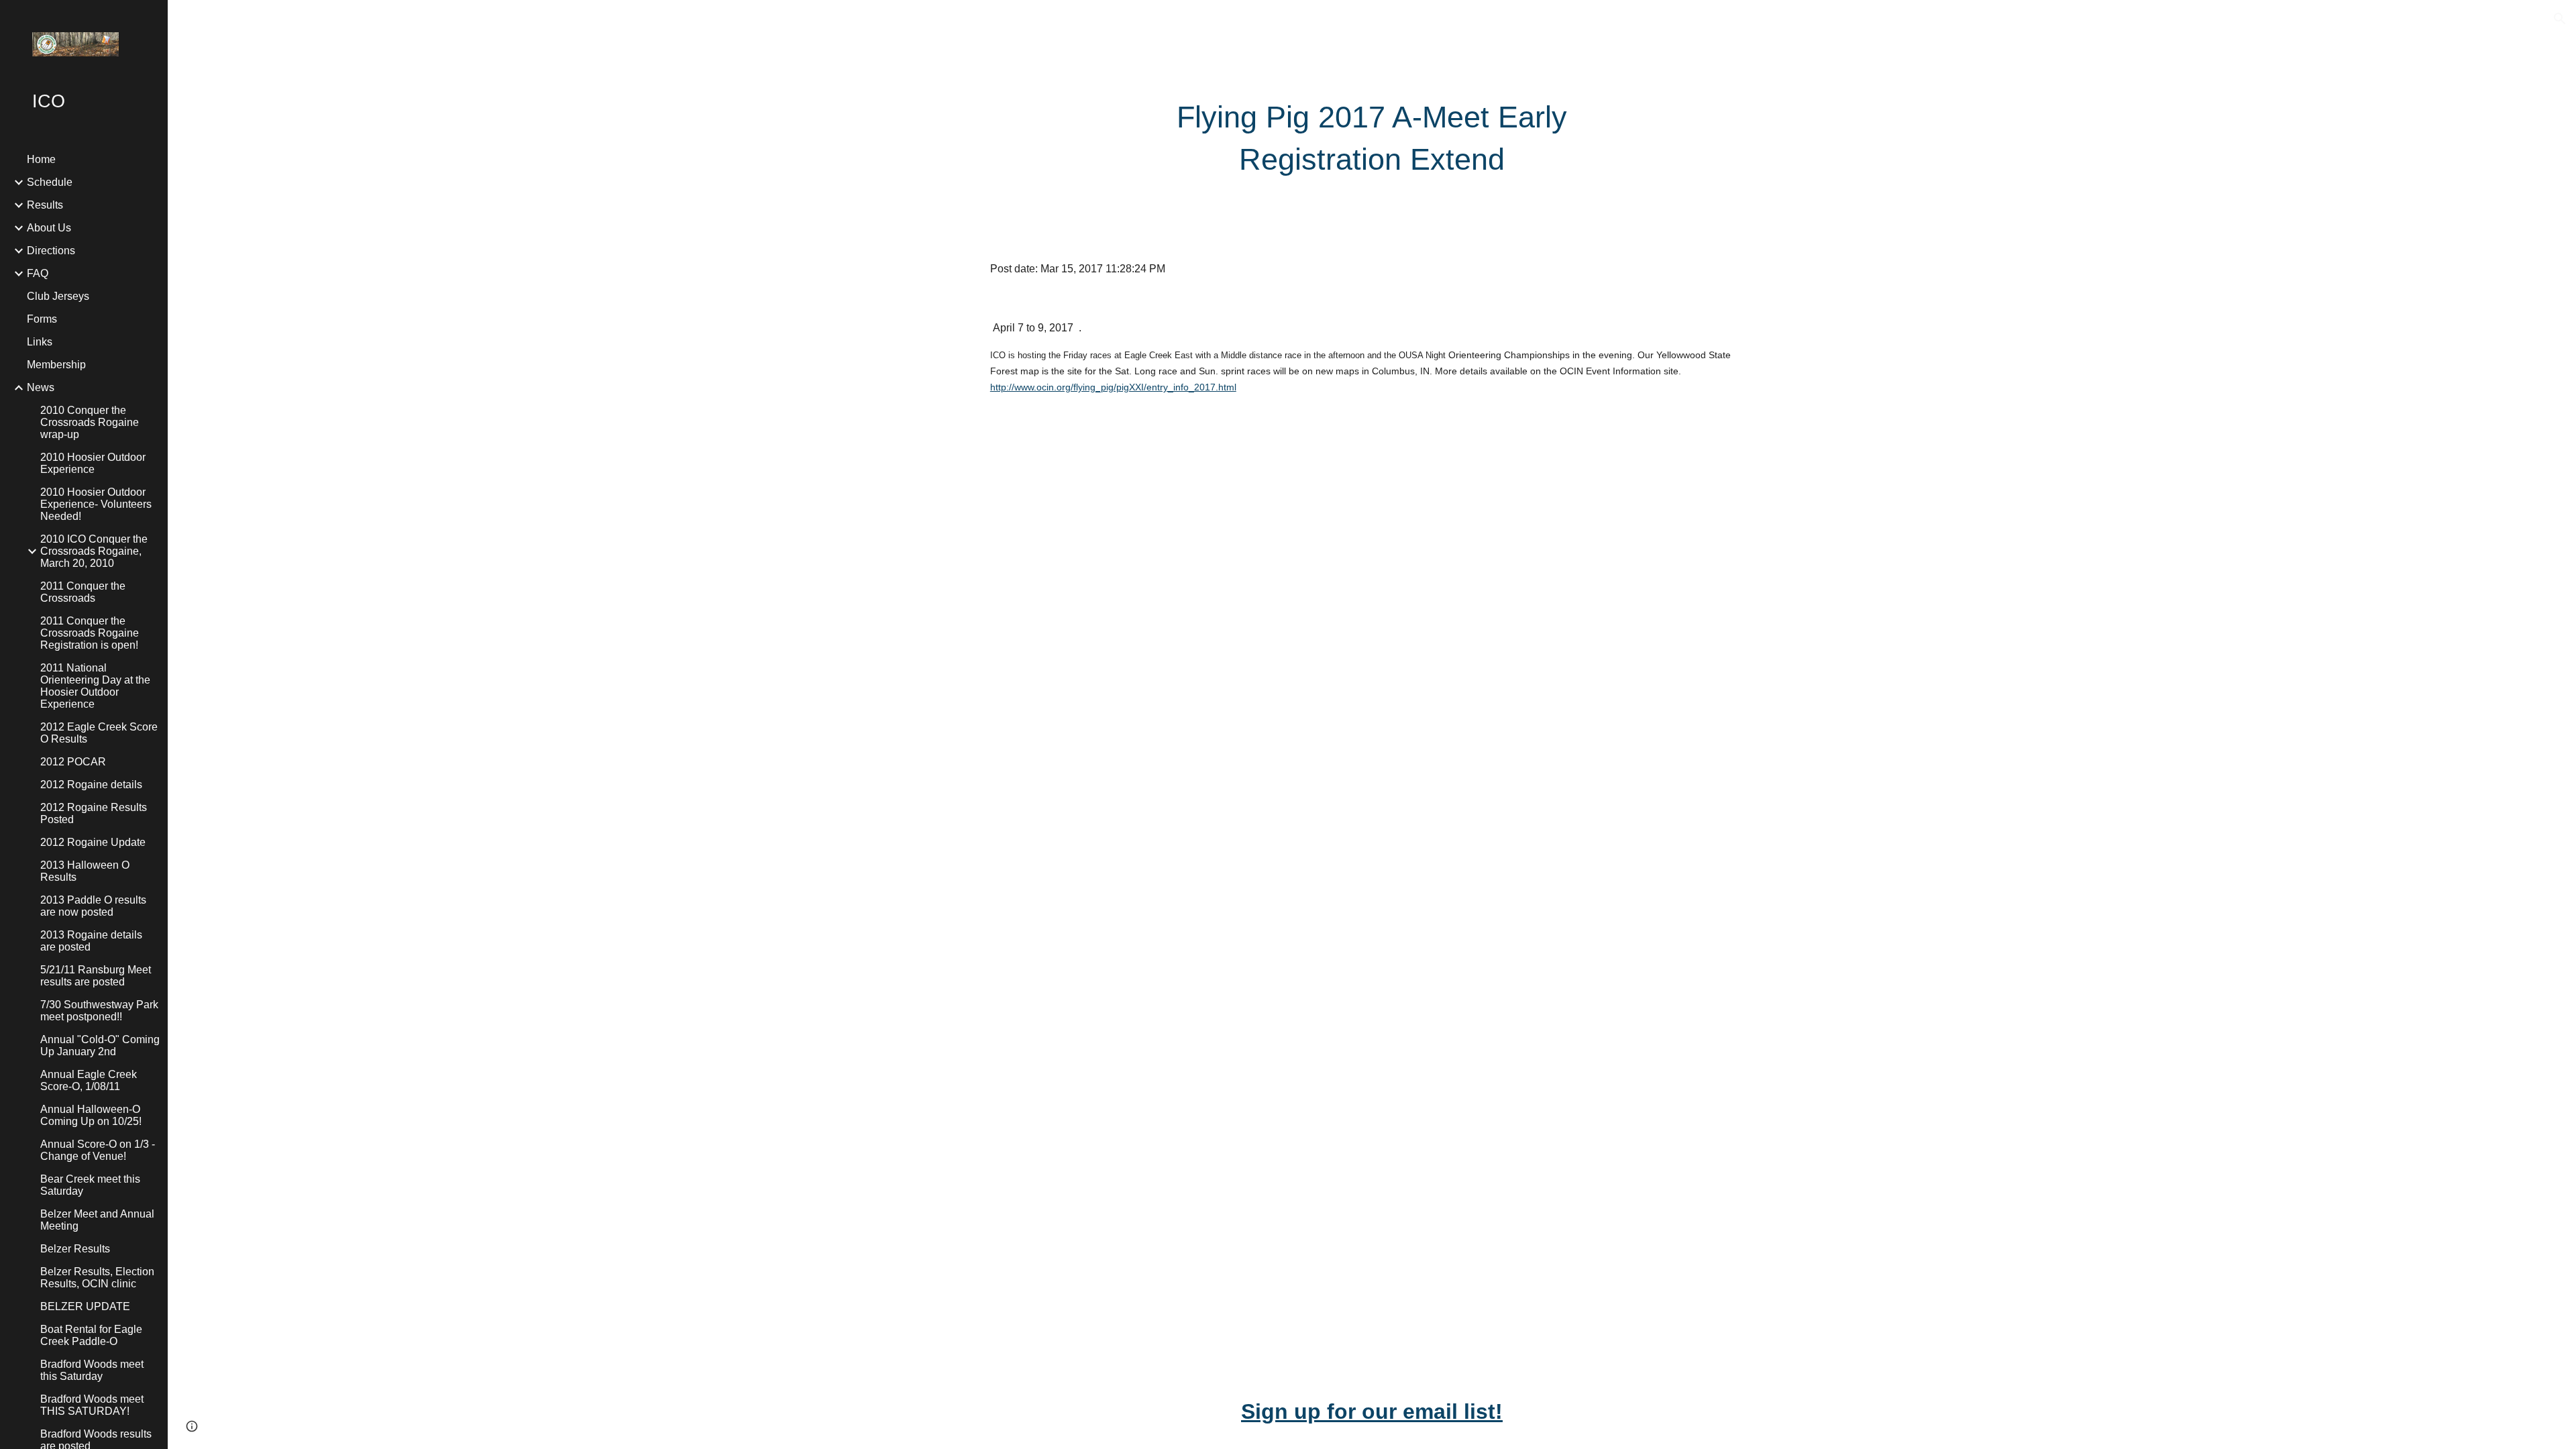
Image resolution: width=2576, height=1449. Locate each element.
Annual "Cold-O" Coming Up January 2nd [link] (100, 1045)
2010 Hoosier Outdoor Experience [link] (93, 463)
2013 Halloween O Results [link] (85, 871)
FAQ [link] (38, 273)
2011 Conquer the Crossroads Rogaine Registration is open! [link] (90, 633)
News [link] (41, 387)
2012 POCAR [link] (73, 762)
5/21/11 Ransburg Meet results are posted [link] (96, 976)
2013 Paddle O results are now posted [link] (93, 906)
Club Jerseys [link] (58, 296)
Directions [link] (51, 251)
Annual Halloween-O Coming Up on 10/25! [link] (91, 1115)
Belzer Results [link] (75, 1249)
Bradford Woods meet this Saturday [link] (92, 1370)
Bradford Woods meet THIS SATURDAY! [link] (92, 1405)
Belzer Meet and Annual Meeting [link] (97, 1220)
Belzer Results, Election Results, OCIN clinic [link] (97, 1278)
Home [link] (41, 159)
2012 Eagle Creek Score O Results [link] (99, 733)
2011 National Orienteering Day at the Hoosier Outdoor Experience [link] (95, 686)
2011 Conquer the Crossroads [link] (83, 592)
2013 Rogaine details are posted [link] (91, 941)
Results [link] (45, 205)
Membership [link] (56, 365)
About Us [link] (49, 228)
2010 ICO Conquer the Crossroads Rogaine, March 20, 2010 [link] (94, 551)
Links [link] (40, 342)
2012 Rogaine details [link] (91, 785)
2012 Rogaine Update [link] (93, 842)
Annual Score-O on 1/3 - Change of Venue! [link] (98, 1150)
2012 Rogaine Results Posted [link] (94, 813)
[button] (2560, 19)
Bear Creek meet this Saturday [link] (90, 1185)
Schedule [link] (50, 182)
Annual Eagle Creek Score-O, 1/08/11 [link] (89, 1080)
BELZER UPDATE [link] (85, 1306)
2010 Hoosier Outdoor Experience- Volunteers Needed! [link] (96, 504)
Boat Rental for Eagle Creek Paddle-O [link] (91, 1335)
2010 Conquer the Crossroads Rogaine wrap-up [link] (90, 422)
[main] (1372, 139)
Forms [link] (42, 319)
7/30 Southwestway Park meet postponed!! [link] (99, 1011)
